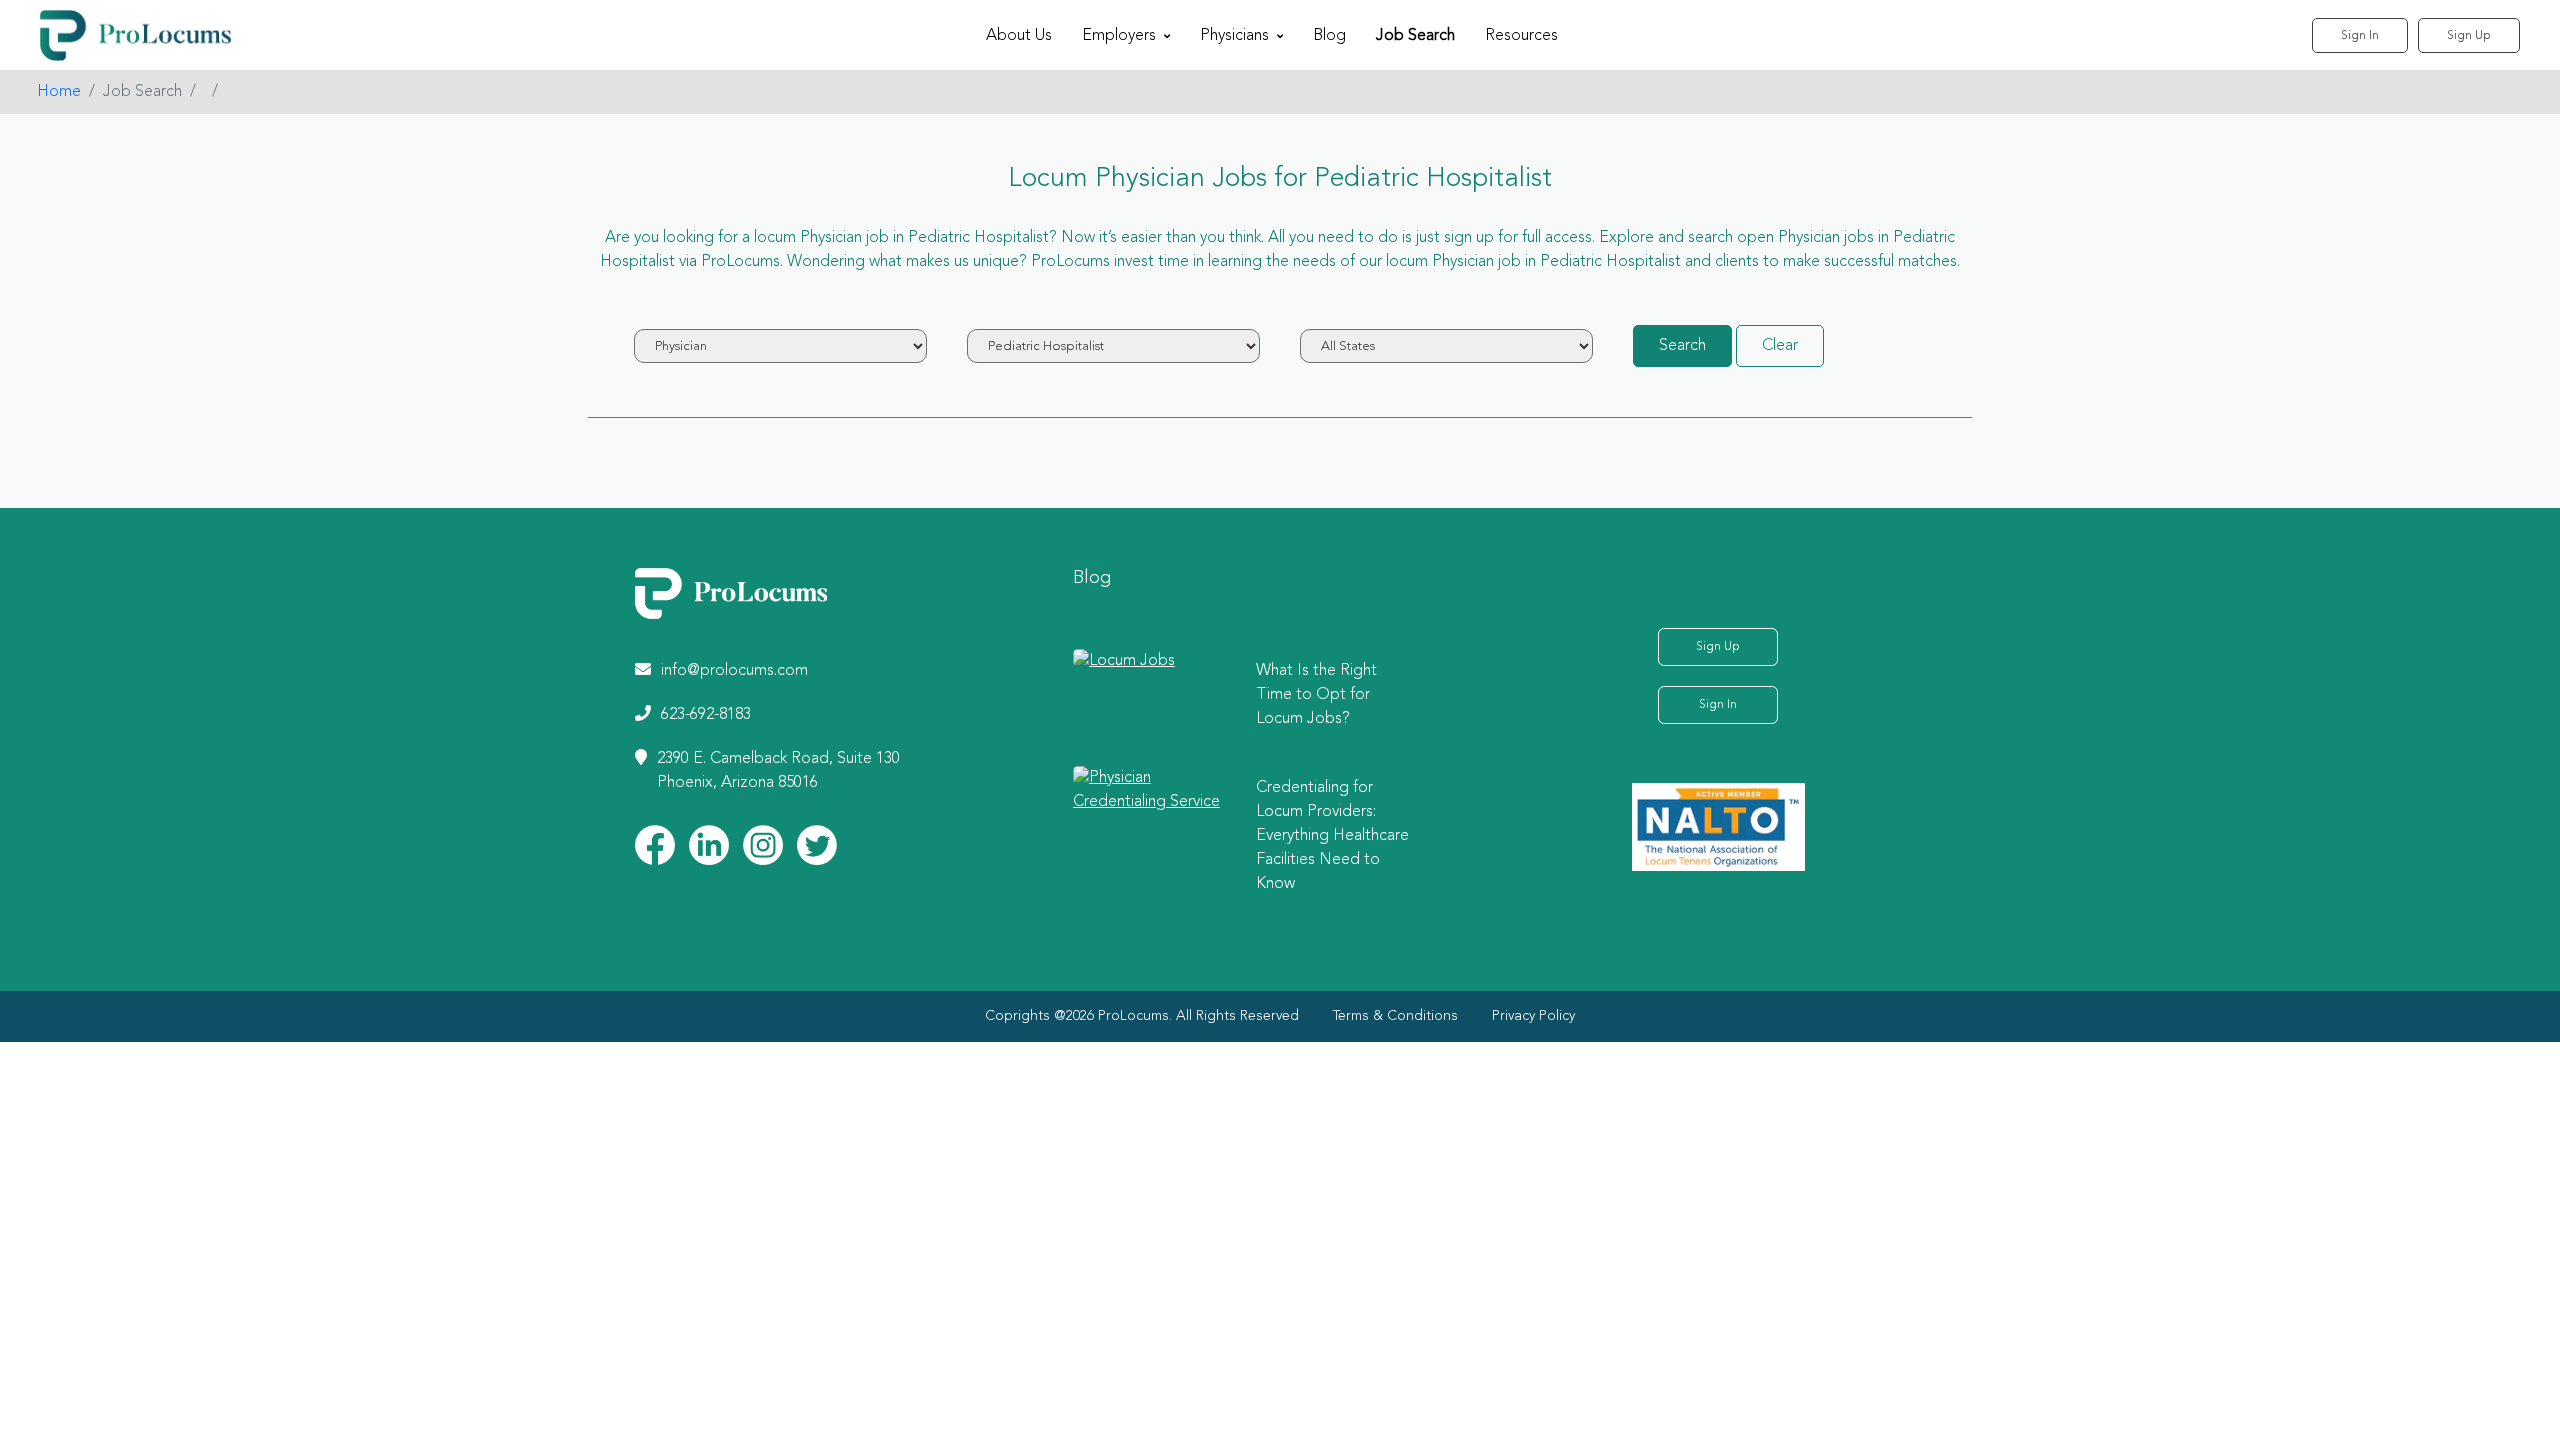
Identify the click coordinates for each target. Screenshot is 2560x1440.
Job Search (1415, 36)
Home (59, 92)
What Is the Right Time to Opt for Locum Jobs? (1316, 695)
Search (1682, 346)
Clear (1780, 346)
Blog (1329, 36)
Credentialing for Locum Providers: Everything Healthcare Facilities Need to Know (1332, 836)
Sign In (2360, 36)
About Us (1019, 36)
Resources (1521, 36)
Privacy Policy (1533, 1016)
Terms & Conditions (1395, 1016)
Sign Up (2469, 36)
